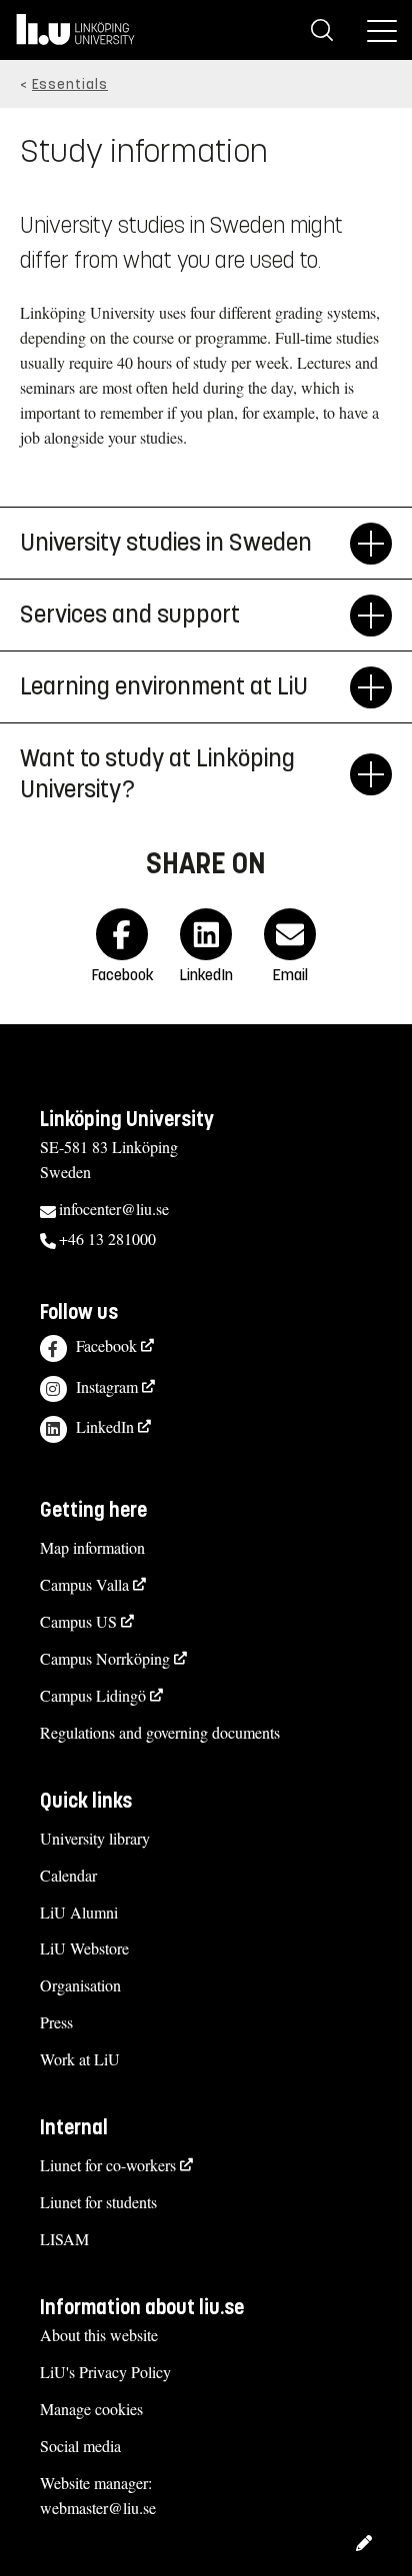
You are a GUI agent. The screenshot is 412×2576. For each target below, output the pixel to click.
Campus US (78, 1621)
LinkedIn (105, 1426)
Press (56, 2022)
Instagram (107, 1386)
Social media (80, 2446)
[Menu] (382, 30)
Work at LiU (80, 2059)
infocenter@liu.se (114, 1209)
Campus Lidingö (93, 1695)
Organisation (80, 1985)
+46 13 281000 (107, 1239)
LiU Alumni (79, 1912)
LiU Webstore (84, 1948)
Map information (92, 1547)
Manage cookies (91, 2409)
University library (95, 1838)
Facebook (106, 1345)
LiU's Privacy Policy (105, 2372)
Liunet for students (98, 2202)
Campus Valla (84, 1584)
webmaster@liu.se (98, 2508)
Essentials (70, 84)
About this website (99, 2335)
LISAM (64, 2239)
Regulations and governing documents (160, 1732)
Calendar (68, 1875)
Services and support (130, 615)
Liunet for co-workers (108, 2165)
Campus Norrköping (105, 1658)
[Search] (322, 30)
